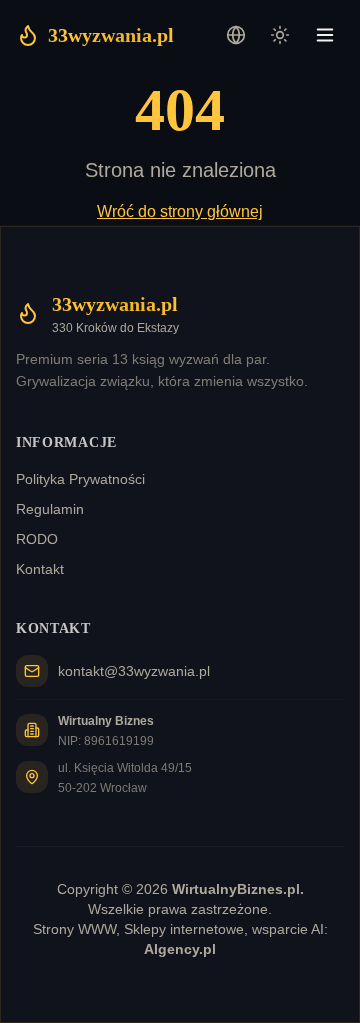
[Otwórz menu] (325, 35)
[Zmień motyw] (280, 35)
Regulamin (50, 509)
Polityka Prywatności (80, 479)
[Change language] (236, 35)
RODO (37, 539)
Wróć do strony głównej (180, 211)
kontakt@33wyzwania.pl (134, 671)
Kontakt (40, 569)
